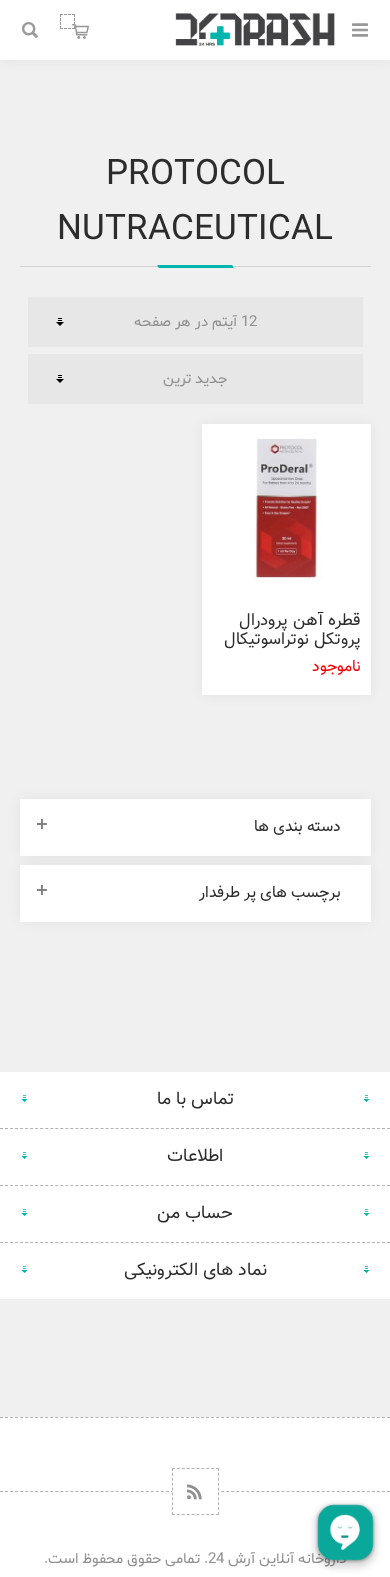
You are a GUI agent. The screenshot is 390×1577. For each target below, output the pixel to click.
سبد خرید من (67, 21)
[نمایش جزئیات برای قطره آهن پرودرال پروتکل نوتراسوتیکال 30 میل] (286, 508)
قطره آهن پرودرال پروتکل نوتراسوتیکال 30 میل (292, 640)
